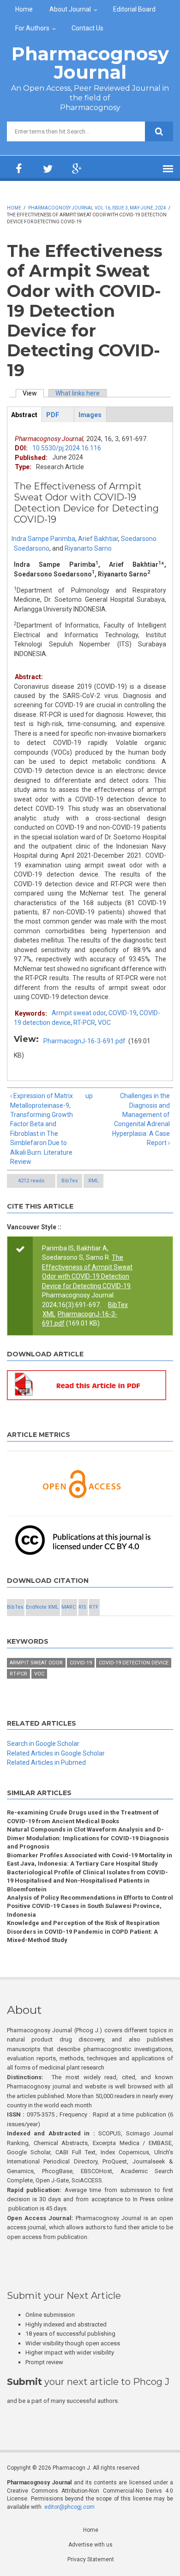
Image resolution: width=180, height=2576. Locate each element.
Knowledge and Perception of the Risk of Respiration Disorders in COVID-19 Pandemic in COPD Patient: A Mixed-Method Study (83, 1931)
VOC (104, 1023)
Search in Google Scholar (43, 1744)
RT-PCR (84, 1023)
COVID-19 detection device (134, 1663)
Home (24, 9)
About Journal (70, 9)
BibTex (69, 1181)
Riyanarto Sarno (88, 548)
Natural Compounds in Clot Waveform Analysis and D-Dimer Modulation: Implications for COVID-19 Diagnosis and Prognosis (88, 1838)
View (33, 393)
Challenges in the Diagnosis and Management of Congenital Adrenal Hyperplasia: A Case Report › (141, 1119)
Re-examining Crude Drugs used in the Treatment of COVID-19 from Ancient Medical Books (83, 1817)
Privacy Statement (91, 2559)
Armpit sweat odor (79, 1013)
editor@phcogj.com (69, 2507)
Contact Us (87, 28)
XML (93, 1181)
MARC (69, 1607)
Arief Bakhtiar (98, 539)
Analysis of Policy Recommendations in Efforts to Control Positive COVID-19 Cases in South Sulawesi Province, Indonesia (90, 1906)
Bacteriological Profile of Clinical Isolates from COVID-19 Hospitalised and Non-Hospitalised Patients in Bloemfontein (87, 1881)
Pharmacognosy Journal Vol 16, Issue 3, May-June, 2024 (97, 208)
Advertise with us (90, 2545)
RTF (94, 1607)
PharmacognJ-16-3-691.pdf (84, 1041)
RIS (82, 1607)
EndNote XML (42, 1607)
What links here (78, 393)
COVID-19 (123, 1013)
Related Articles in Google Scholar (56, 1753)
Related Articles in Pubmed (46, 1762)
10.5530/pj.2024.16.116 (67, 448)
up (89, 1096)
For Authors (32, 28)
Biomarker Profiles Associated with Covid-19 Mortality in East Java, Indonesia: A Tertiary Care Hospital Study (90, 1859)
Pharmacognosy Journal (90, 63)
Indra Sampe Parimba (43, 539)
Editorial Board (134, 9)
